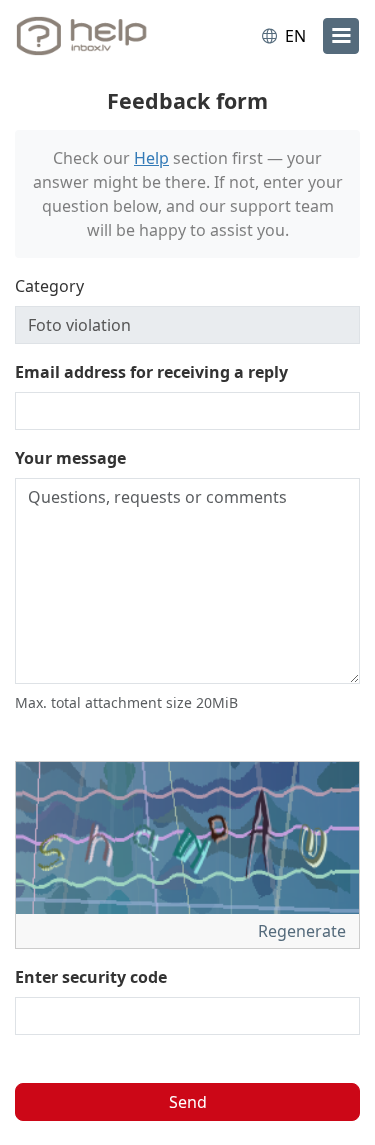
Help (151, 158)
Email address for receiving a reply (151, 372)
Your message (70, 458)
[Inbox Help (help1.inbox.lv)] (98, 36)
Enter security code (91, 977)
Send (188, 1102)
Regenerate (304, 931)
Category (49, 286)
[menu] (341, 36)
